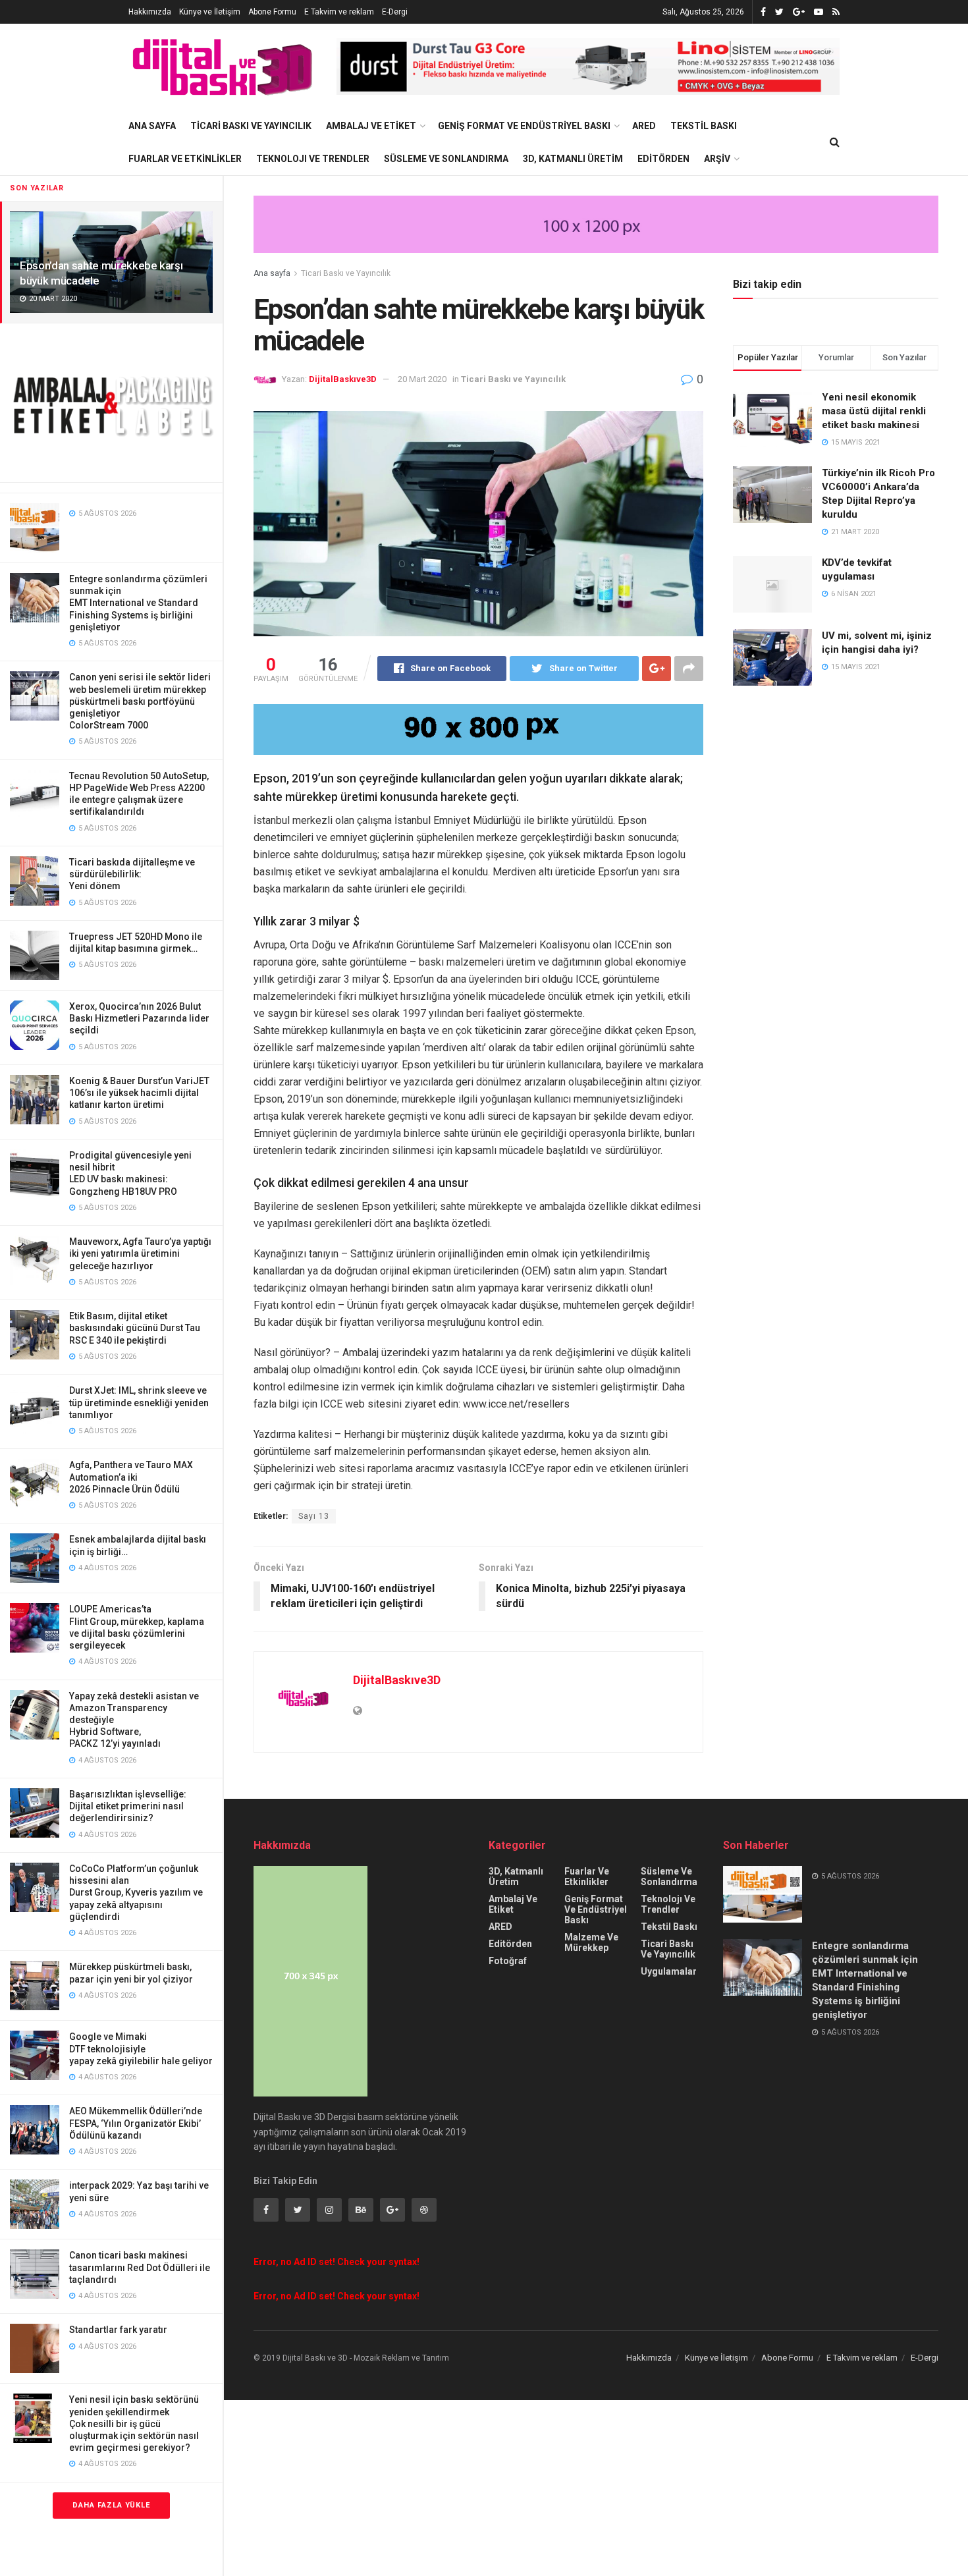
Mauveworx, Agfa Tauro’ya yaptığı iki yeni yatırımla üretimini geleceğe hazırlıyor (140, 1253)
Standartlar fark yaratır (118, 2330)
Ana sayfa (272, 273)
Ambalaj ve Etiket (371, 126)
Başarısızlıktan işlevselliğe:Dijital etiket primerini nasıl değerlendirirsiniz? (128, 1806)
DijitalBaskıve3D (343, 379)
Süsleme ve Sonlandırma (446, 159)
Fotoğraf (508, 1961)
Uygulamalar (669, 1971)
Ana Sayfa (152, 126)
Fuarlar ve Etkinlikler (185, 159)
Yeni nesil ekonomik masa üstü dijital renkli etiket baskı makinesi (874, 411)
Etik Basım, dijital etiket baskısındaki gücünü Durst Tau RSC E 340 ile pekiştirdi (135, 1328)
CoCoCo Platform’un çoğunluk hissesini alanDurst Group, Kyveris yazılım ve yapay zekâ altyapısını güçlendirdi (136, 1893)
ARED (644, 126)
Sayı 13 (314, 1516)
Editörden (663, 159)
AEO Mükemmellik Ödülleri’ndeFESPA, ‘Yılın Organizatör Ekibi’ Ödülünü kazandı (136, 2123)
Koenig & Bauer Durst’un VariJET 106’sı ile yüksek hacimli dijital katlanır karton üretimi (139, 1093)
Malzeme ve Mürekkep (591, 1942)
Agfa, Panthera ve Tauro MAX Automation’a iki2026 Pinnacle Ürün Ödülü (131, 1477)
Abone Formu (272, 12)
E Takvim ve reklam (339, 12)
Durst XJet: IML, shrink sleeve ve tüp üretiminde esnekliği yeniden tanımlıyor (139, 1402)
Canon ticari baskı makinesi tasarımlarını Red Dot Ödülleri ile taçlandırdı (140, 2267)
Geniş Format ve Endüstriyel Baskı (524, 126)
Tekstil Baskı (704, 126)
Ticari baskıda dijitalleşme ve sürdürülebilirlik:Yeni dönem (132, 874)
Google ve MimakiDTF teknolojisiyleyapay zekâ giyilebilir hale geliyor (141, 2048)
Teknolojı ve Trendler (313, 159)
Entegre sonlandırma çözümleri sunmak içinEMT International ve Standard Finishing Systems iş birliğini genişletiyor (138, 603)
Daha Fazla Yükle (111, 2505)
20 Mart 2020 (422, 379)
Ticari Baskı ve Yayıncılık (251, 126)
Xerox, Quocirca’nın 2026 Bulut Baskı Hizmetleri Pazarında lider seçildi (139, 1018)
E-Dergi (395, 12)
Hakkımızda (150, 12)
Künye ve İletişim (210, 12)
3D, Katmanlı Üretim (573, 159)
